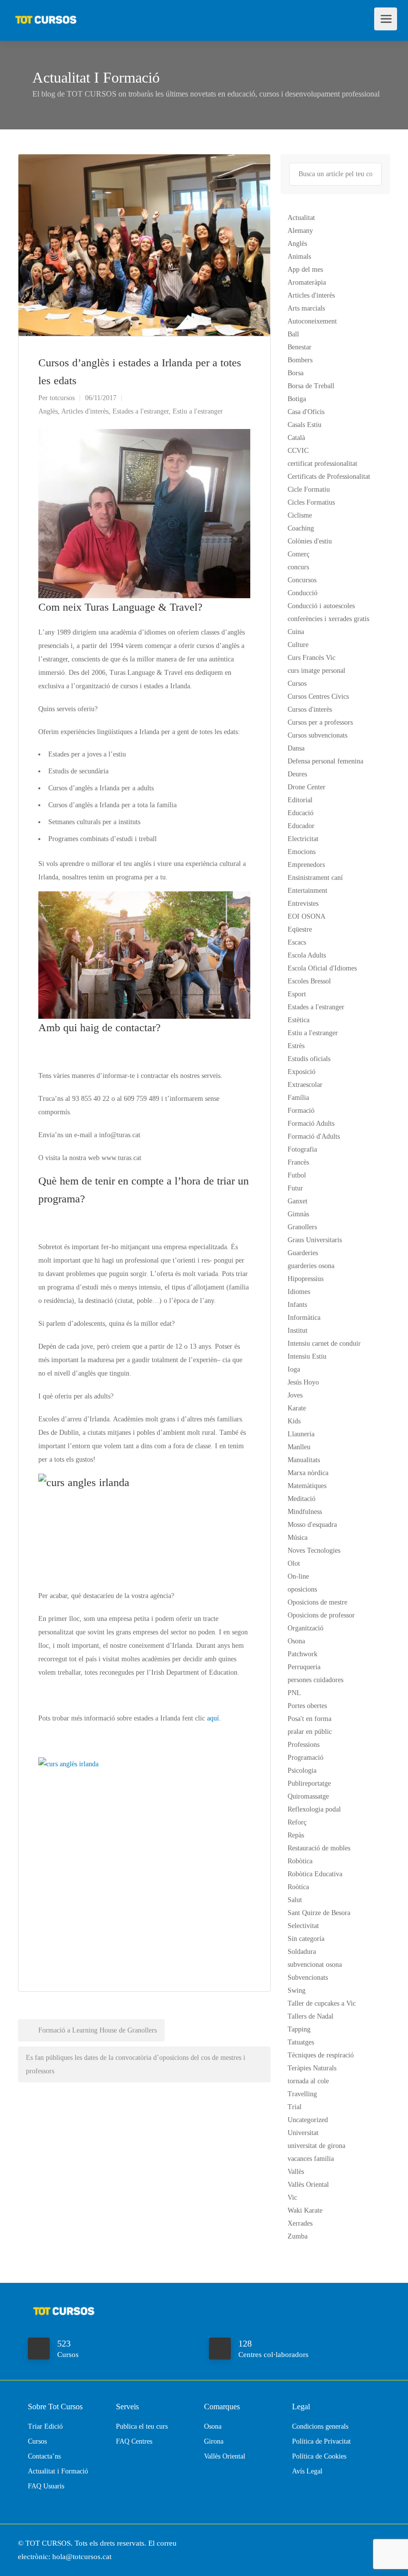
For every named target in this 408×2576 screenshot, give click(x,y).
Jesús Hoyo (303, 1382)
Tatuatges (301, 2042)
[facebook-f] (367, 2543)
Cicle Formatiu (309, 489)
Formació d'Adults (314, 1136)
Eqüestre (300, 929)
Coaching (301, 528)
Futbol (297, 1175)
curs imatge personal (316, 671)
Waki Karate (305, 2210)
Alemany (300, 231)
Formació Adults (311, 1124)
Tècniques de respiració (321, 2055)
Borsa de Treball (311, 386)
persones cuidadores (315, 1680)
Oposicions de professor (321, 1615)
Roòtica (298, 1887)
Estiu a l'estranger (198, 411)
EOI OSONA (306, 916)
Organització (306, 1628)
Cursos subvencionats (317, 735)
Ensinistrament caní (315, 878)
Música (298, 1538)
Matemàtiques (307, 1486)
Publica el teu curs (142, 2426)
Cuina (296, 632)
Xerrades (300, 2223)
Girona (214, 2441)
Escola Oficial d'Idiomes (322, 968)
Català (296, 438)
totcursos (62, 398)
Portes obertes (307, 1706)
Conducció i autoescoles (321, 606)
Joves (295, 1395)
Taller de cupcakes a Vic (322, 2003)
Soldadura (302, 1952)
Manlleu (299, 1447)
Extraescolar (305, 1085)
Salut (295, 1900)
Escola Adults (307, 955)
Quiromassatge (308, 1796)
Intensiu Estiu (307, 1356)
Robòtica (300, 1861)
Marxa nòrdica (308, 1473)
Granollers (302, 1227)
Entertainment (307, 891)
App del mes (305, 269)
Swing (297, 1990)
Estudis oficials (309, 1059)
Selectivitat (303, 1926)
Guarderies (303, 1253)
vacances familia (311, 2159)
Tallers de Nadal (310, 2016)
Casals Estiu (305, 425)
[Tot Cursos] (46, 15)
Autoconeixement (312, 321)
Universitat (303, 2133)
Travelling (302, 2094)
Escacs (297, 942)
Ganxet (298, 1201)
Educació (301, 813)
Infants (297, 1305)
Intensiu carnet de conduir (324, 1343)
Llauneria (301, 1434)
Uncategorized (308, 2120)
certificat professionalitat (322, 464)
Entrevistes (303, 904)
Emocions (302, 852)
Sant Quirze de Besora (319, 1913)
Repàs (296, 1835)
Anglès (48, 411)
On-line (298, 1576)
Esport (297, 994)
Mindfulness (305, 1512)
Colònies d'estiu (310, 541)
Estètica (299, 1020)
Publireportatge (309, 1783)
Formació (301, 1111)
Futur (295, 1188)
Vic (292, 2198)
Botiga (297, 399)
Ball (293, 334)
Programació (306, 1758)
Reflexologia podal (314, 1809)
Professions (304, 1745)
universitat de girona (316, 2146)
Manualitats (304, 1460)
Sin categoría (306, 1939)
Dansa (296, 748)
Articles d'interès (85, 411)
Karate (297, 1408)
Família (298, 1098)
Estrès (296, 1046)
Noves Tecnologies (314, 1551)
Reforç (297, 1822)
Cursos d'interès (310, 709)
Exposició (302, 1072)
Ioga (294, 1369)
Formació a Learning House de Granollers (97, 2030)
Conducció (303, 593)
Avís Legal (307, 2471)
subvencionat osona (315, 1965)
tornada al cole (308, 2081)
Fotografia (302, 1149)
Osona (296, 1641)
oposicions (302, 1589)
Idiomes (299, 1292)
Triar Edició (45, 2426)
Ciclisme (300, 515)
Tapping (299, 2029)
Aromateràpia (307, 282)
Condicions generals (320, 2426)
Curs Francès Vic (311, 658)
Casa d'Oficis (306, 412)
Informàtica (304, 1318)
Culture (298, 645)
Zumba (298, 2236)
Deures (297, 774)
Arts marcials (306, 308)
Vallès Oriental (308, 2185)
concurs (298, 567)
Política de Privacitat (321, 2441)
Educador (301, 826)
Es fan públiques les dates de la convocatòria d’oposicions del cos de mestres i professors (136, 2064)
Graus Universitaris (315, 1240)
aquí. (213, 1718)
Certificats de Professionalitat (329, 477)
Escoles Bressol (309, 981)
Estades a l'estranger (141, 411)
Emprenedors (306, 865)
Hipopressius (306, 1279)
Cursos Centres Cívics (318, 697)
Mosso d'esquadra (312, 1525)
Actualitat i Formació (58, 2471)
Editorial (300, 800)
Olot (294, 1563)
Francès (298, 1162)
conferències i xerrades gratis (328, 619)
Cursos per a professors (320, 722)
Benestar (300, 347)
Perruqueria (304, 1667)
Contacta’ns (44, 2456)
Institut (298, 1331)
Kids (294, 1421)
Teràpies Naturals (312, 2068)
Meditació (302, 1499)
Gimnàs (298, 1214)
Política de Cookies (319, 2456)
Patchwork (303, 1654)
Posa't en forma (309, 1719)
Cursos (297, 684)
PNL (294, 1693)
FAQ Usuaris (46, 2486)
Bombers (300, 360)
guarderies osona (311, 1266)
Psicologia (302, 1771)
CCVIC (298, 451)
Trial (295, 2107)
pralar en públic (310, 1732)
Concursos (302, 580)
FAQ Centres (134, 2441)
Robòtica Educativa (315, 1874)
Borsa (296, 373)
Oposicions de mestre (317, 1602)
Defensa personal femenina (325, 761)
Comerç (299, 554)
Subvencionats (308, 1978)
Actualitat (301, 218)
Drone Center (306, 787)
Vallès (296, 2172)
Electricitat (303, 839)
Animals (299, 257)
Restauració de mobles (319, 1848)
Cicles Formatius (311, 502)
